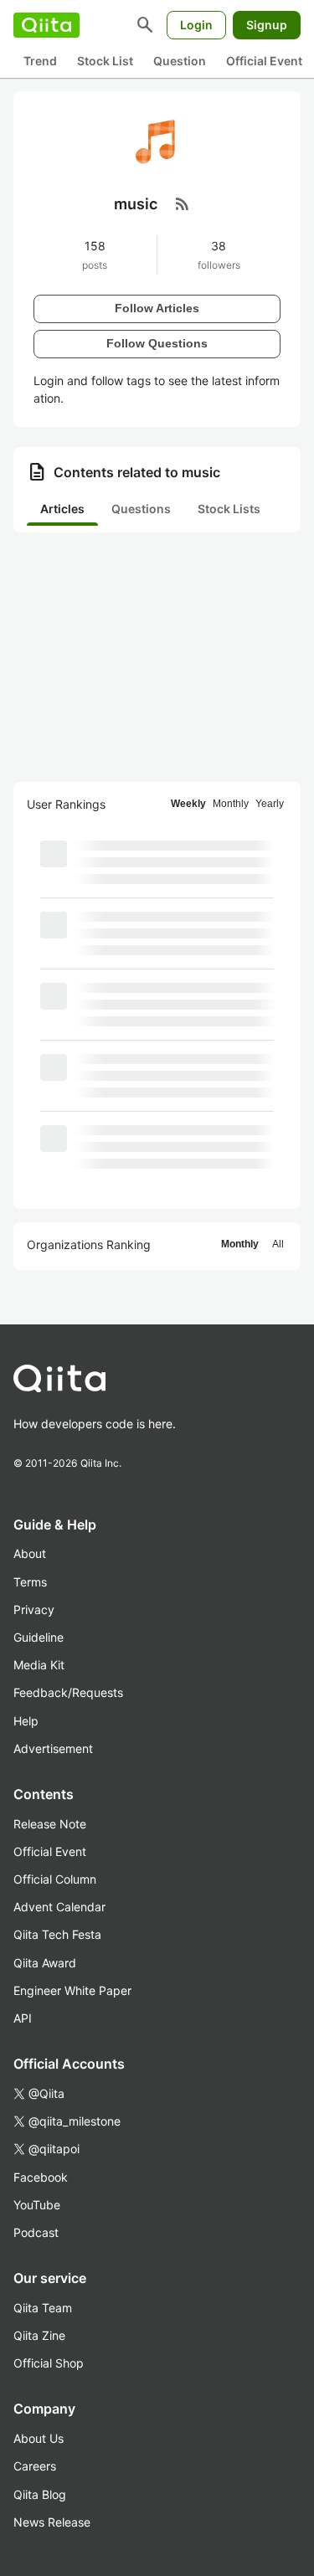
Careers (35, 2466)
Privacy (34, 1609)
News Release (52, 2522)
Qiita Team (43, 2308)
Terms (30, 1582)
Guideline (39, 1637)
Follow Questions (157, 343)
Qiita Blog (40, 2494)
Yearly (270, 804)
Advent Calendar (59, 1907)
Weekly (188, 804)
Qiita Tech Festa (57, 1934)
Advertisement (53, 1748)
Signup (267, 25)
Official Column (55, 1879)
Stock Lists (229, 509)
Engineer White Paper (72, 1990)
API (23, 2018)
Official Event (264, 61)
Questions (141, 509)
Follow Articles (157, 308)
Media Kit (39, 1665)
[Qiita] (46, 25)
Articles (62, 509)
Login (196, 25)
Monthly (231, 804)
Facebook (41, 2177)
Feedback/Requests (68, 1692)
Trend (40, 61)
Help (26, 1721)
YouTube (37, 2205)
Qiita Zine (39, 2335)
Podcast (36, 2232)
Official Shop (49, 2363)
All (278, 1244)
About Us (39, 2438)
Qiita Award (45, 1963)
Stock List (105, 61)
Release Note (50, 1824)
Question (180, 61)
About (30, 1553)
